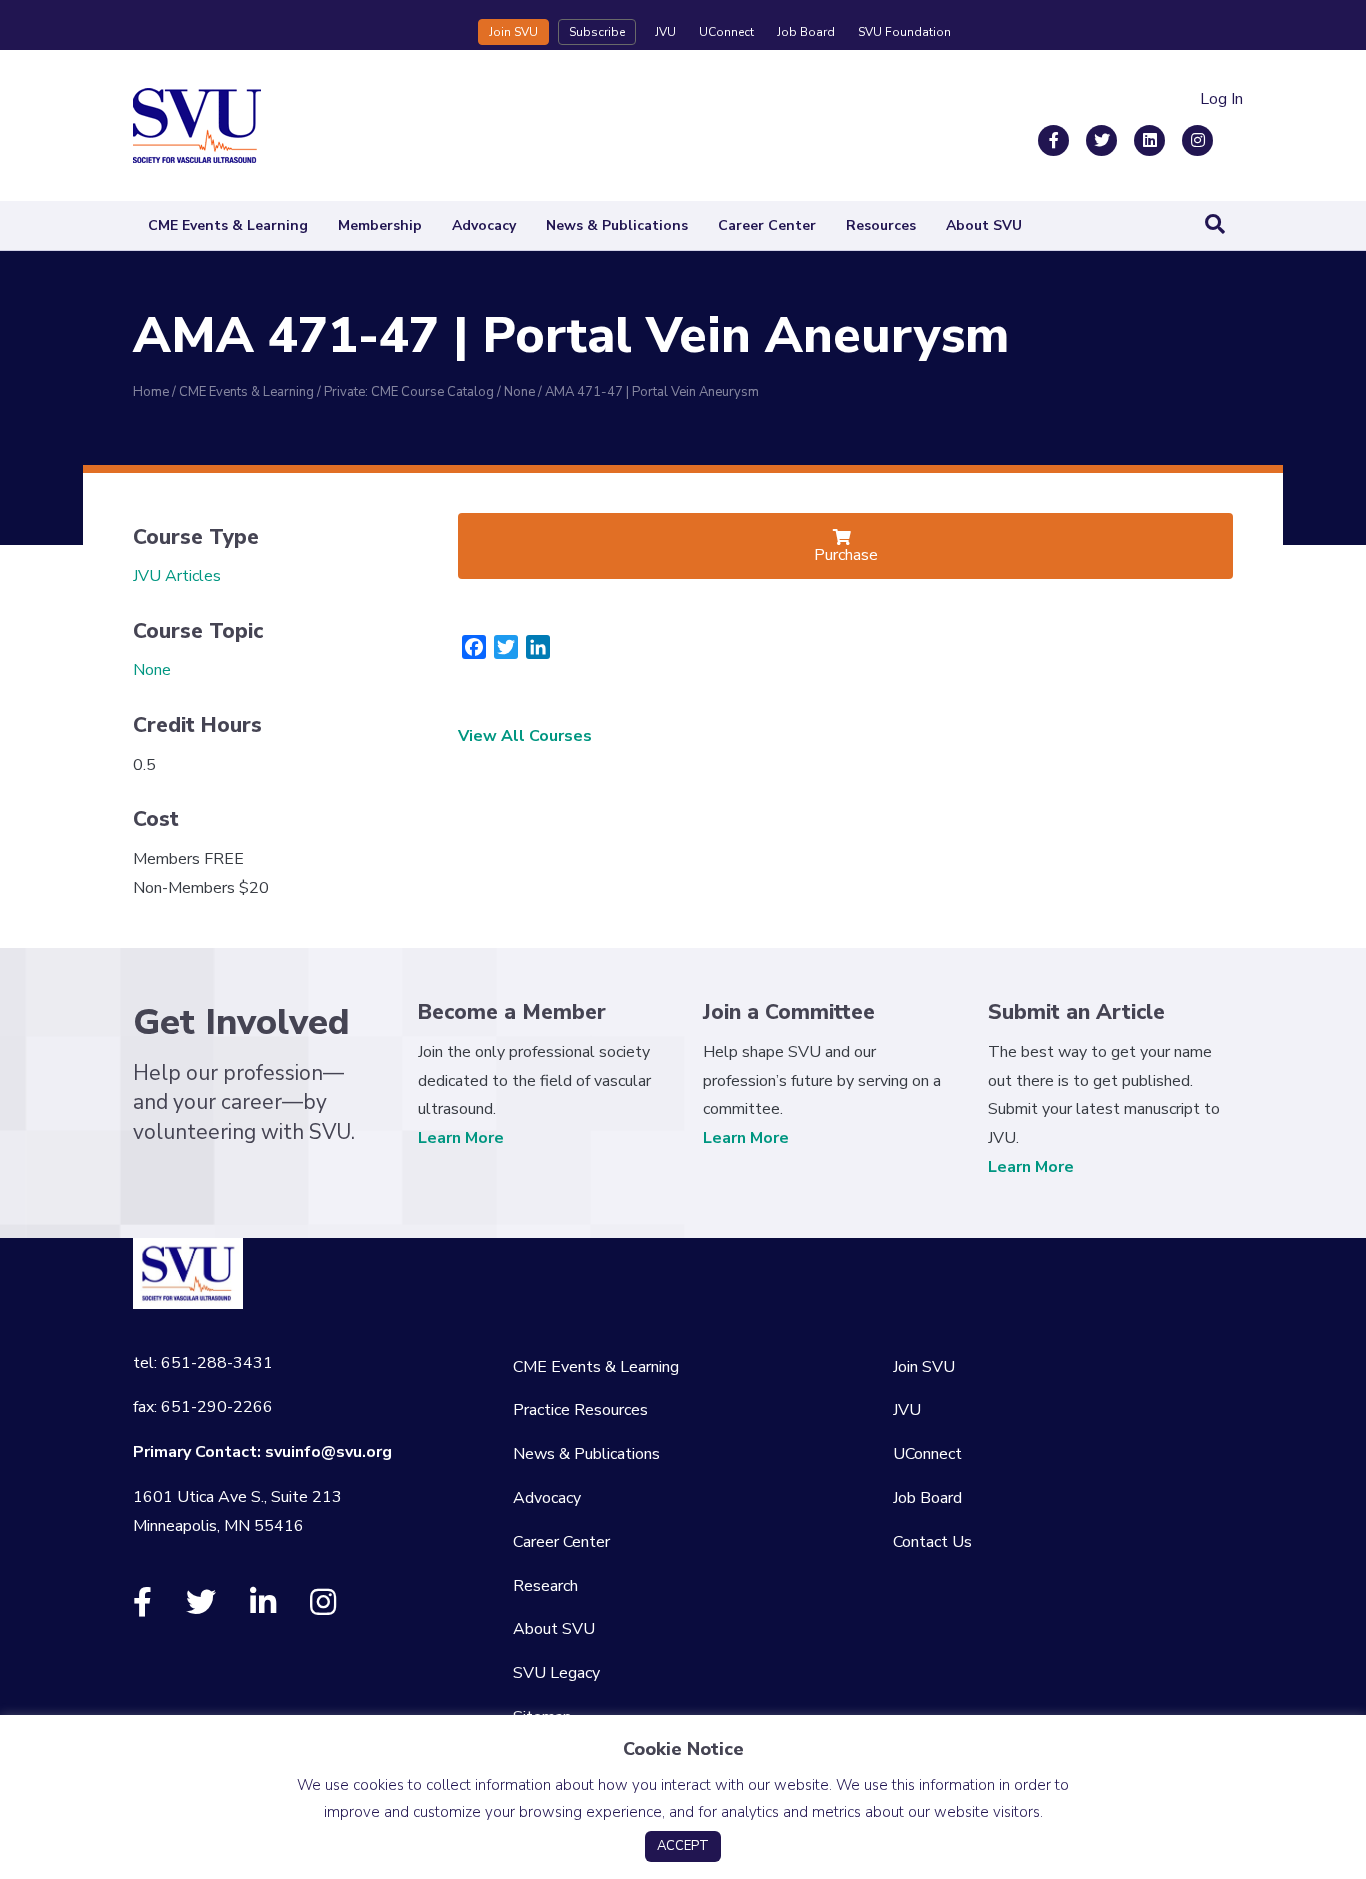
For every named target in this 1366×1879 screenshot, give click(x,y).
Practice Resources (580, 1410)
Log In (1221, 99)
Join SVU (513, 32)
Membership (380, 225)
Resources (881, 225)
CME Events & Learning (228, 225)
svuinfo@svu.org (328, 1452)
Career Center (767, 225)
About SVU (984, 225)
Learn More (461, 1138)
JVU (665, 32)
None (152, 670)
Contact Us (932, 1542)
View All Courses (525, 736)
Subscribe (597, 32)
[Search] (1215, 224)
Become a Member (512, 1012)
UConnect (726, 32)
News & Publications (617, 225)
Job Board (806, 32)
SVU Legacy (556, 1673)
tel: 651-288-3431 (203, 1363)
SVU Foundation (904, 32)
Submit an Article (1076, 1012)
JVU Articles (177, 576)
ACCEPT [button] (683, 1846)
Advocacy (484, 225)
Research (545, 1586)
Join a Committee (789, 1012)
